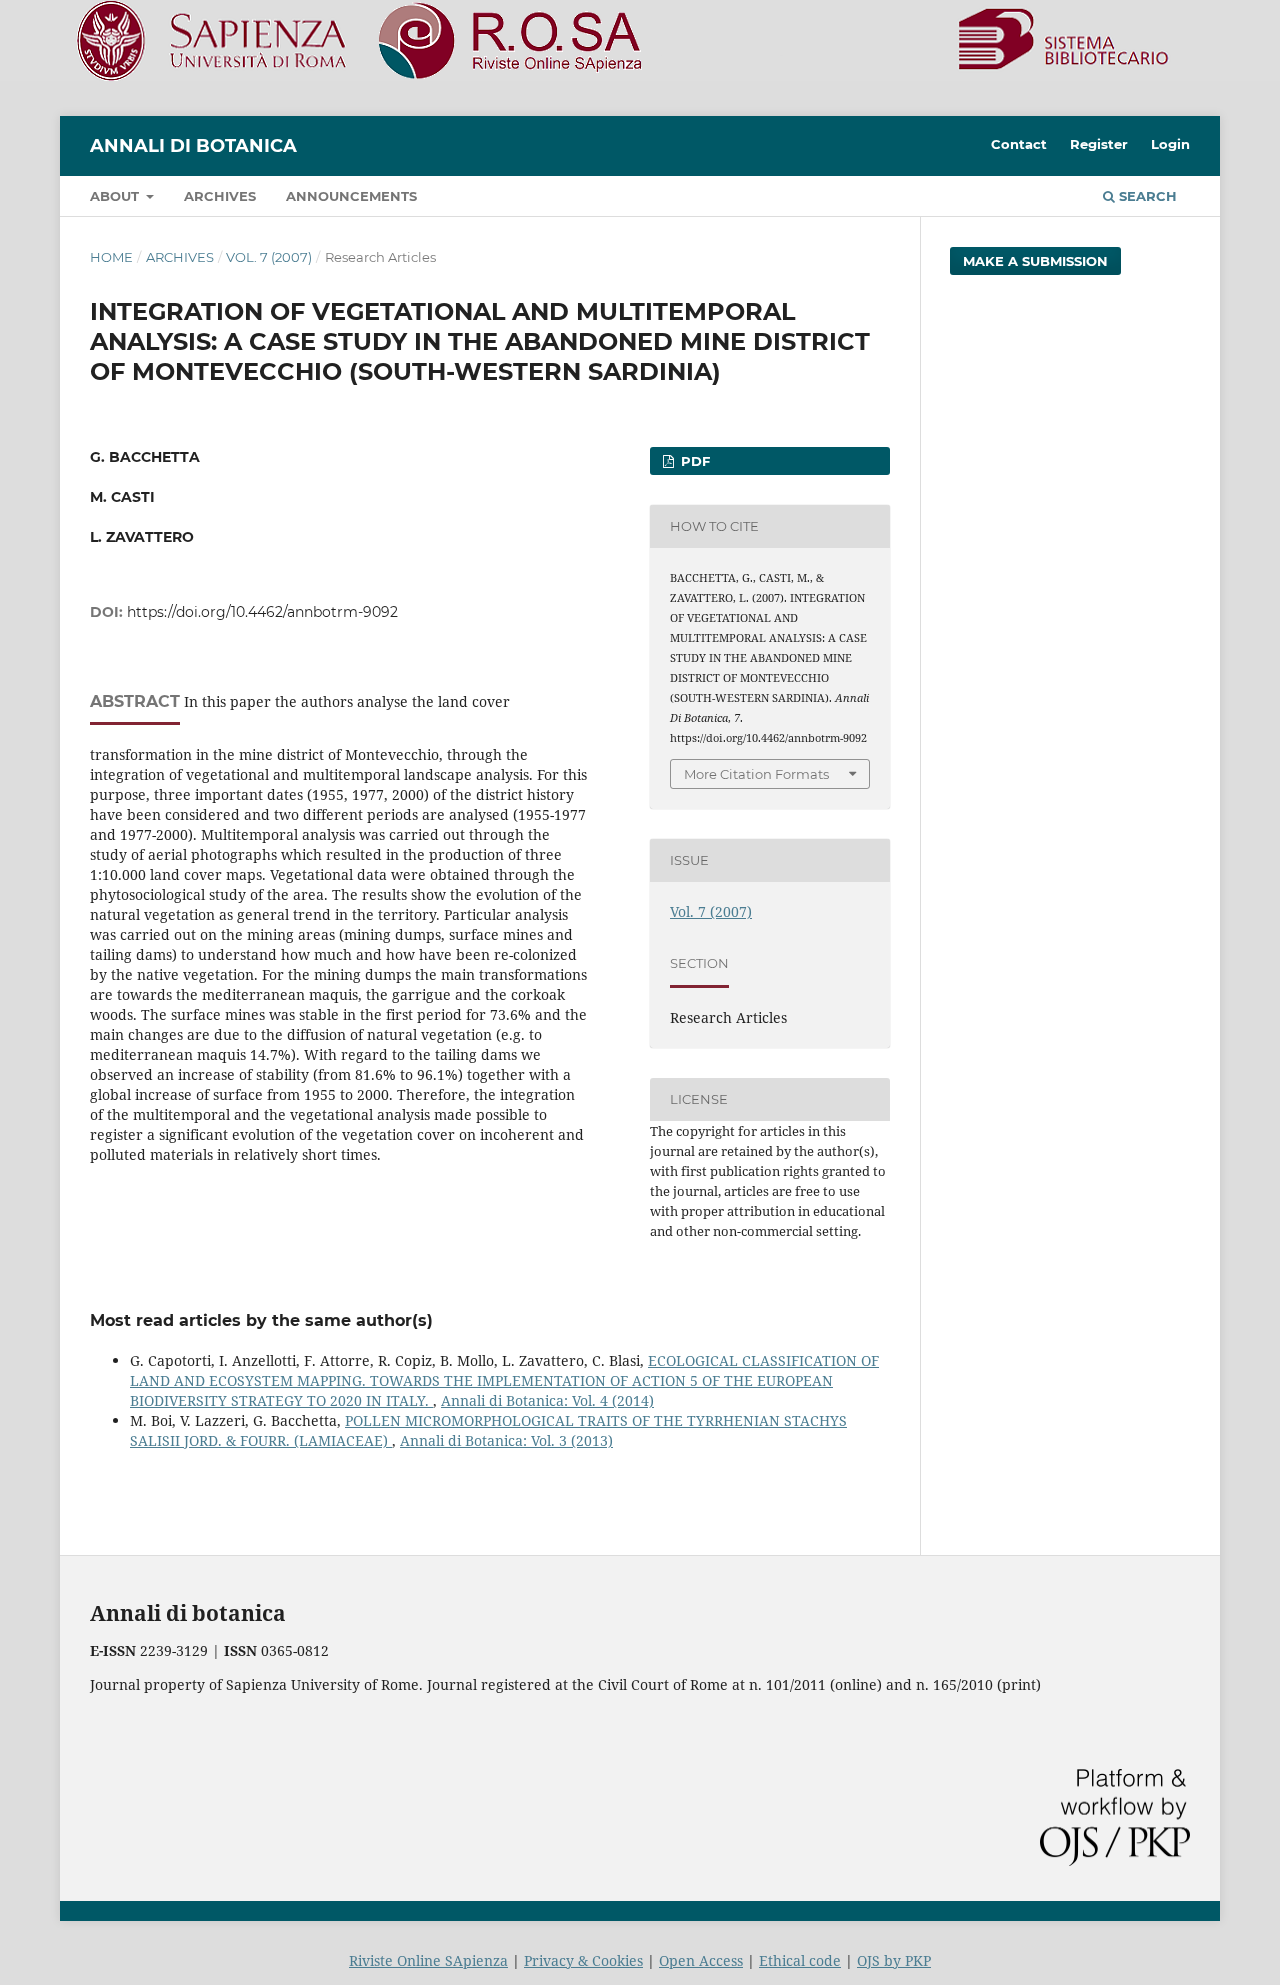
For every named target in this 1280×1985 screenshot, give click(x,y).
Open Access (701, 1960)
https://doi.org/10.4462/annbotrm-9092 (262, 612)
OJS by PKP (894, 1960)
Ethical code (800, 1960)
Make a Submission (1035, 261)
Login (1170, 144)
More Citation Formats (756, 774)
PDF (693, 461)
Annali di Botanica (193, 146)
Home (111, 257)
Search (1146, 196)
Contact (1019, 144)
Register (1099, 144)
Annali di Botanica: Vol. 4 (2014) (547, 1400)
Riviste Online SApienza (428, 1960)
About (116, 196)
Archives (220, 196)
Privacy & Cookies (583, 1960)
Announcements (351, 196)
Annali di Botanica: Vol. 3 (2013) (506, 1440)
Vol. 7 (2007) (269, 257)
